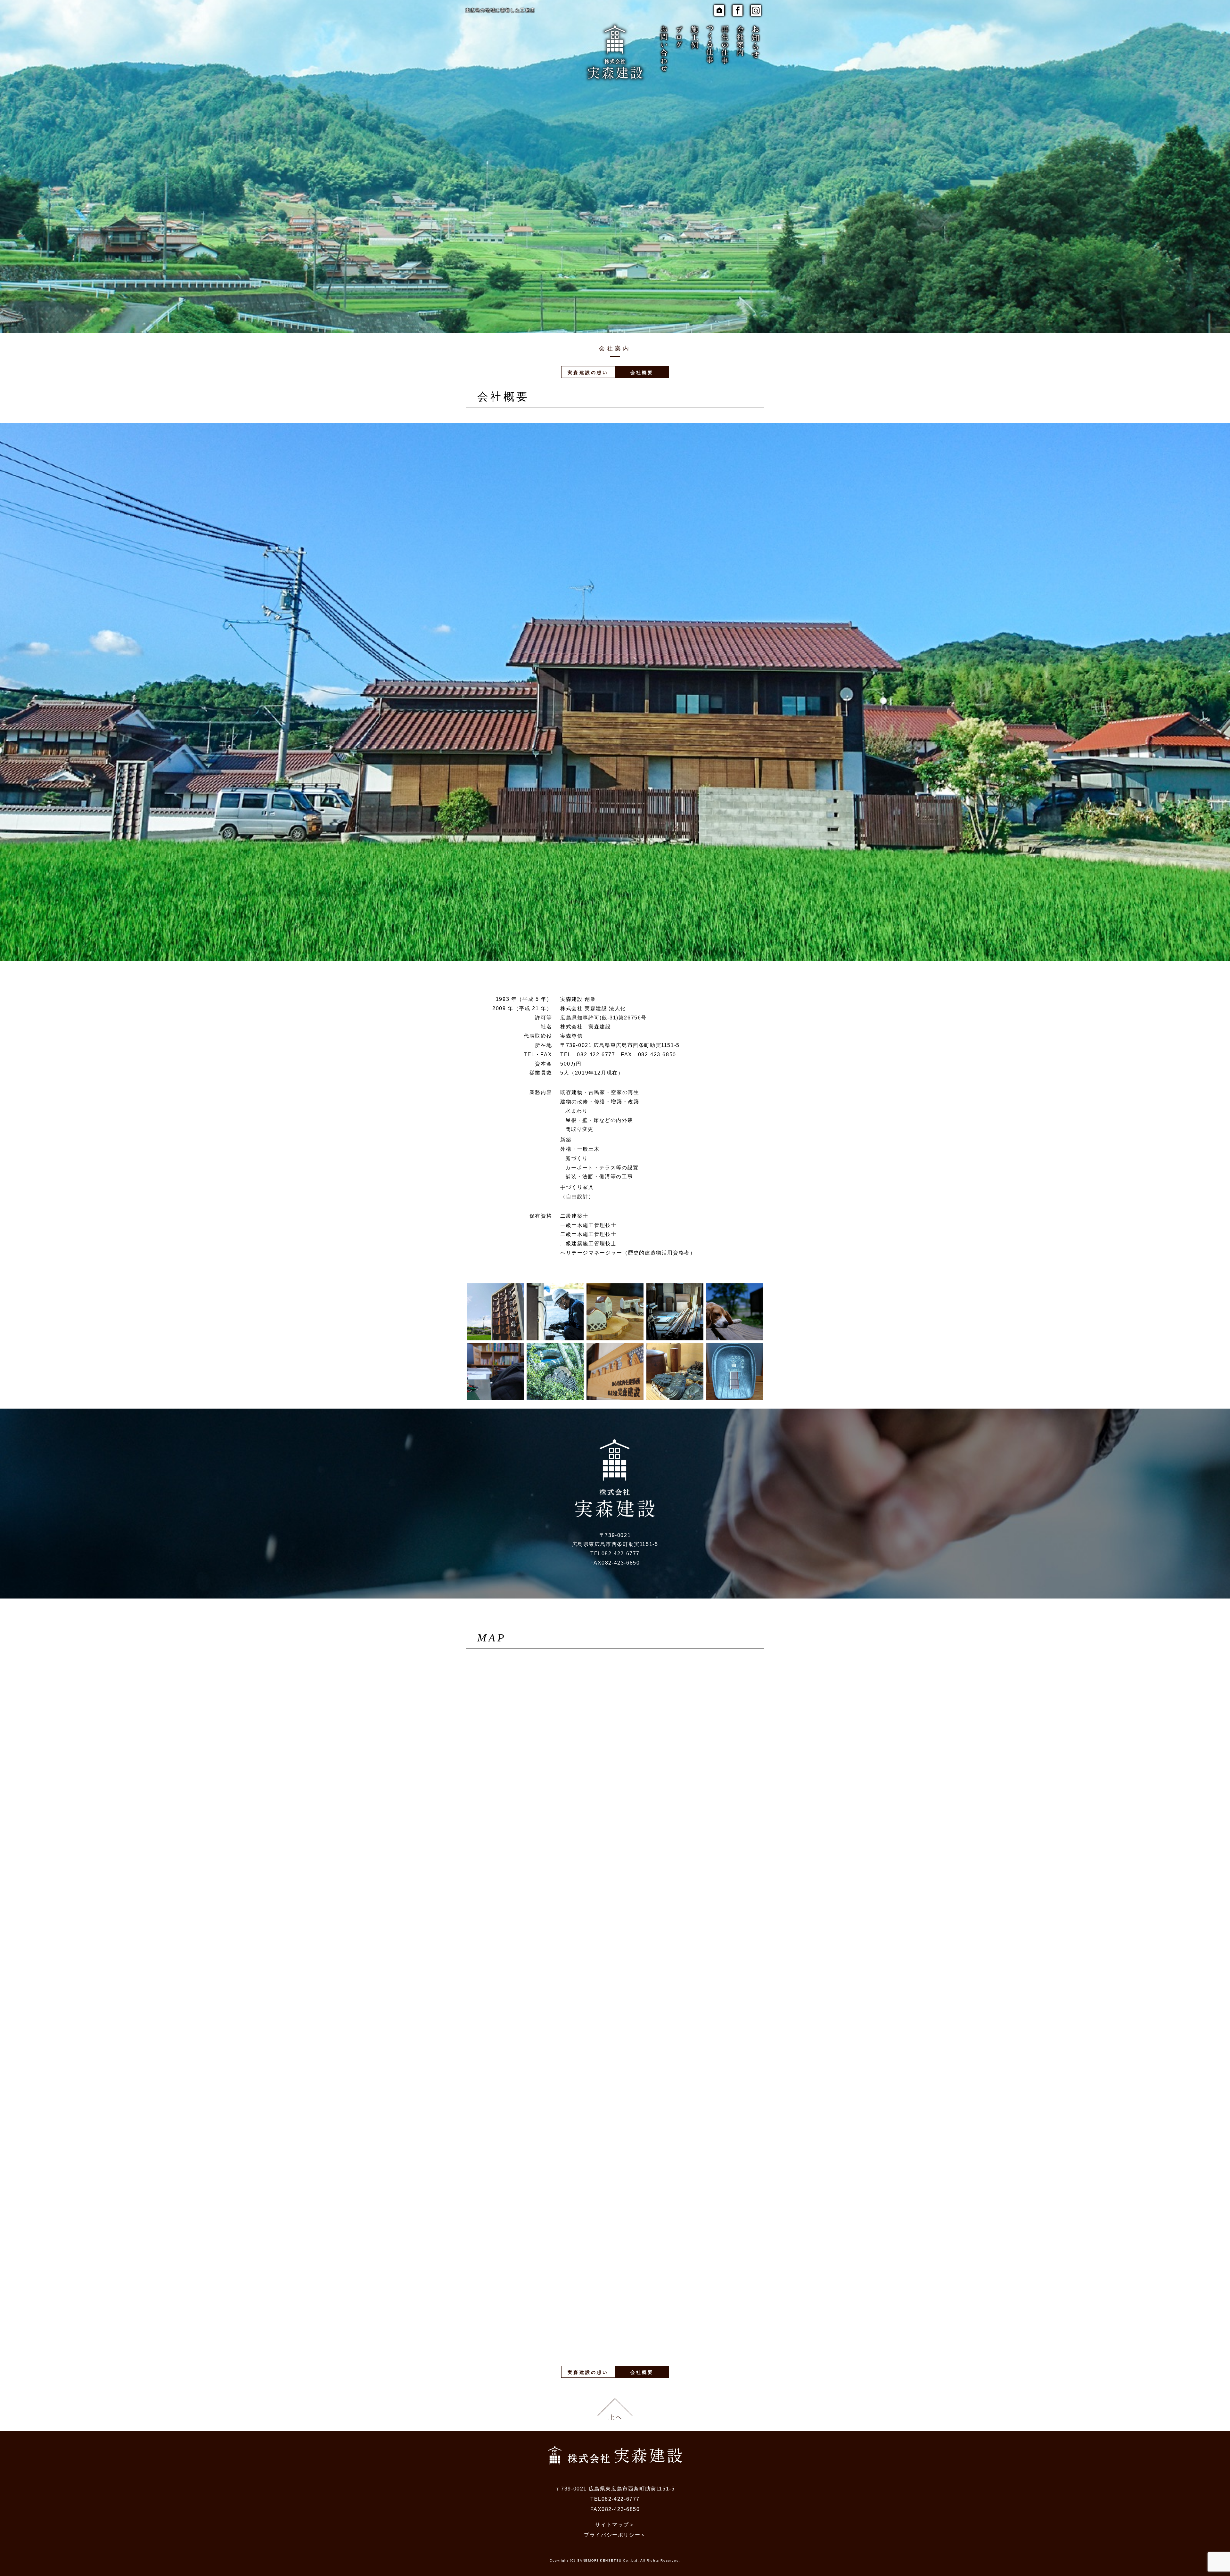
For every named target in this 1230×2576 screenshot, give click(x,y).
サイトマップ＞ (615, 2525)
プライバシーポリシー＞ (615, 2535)
